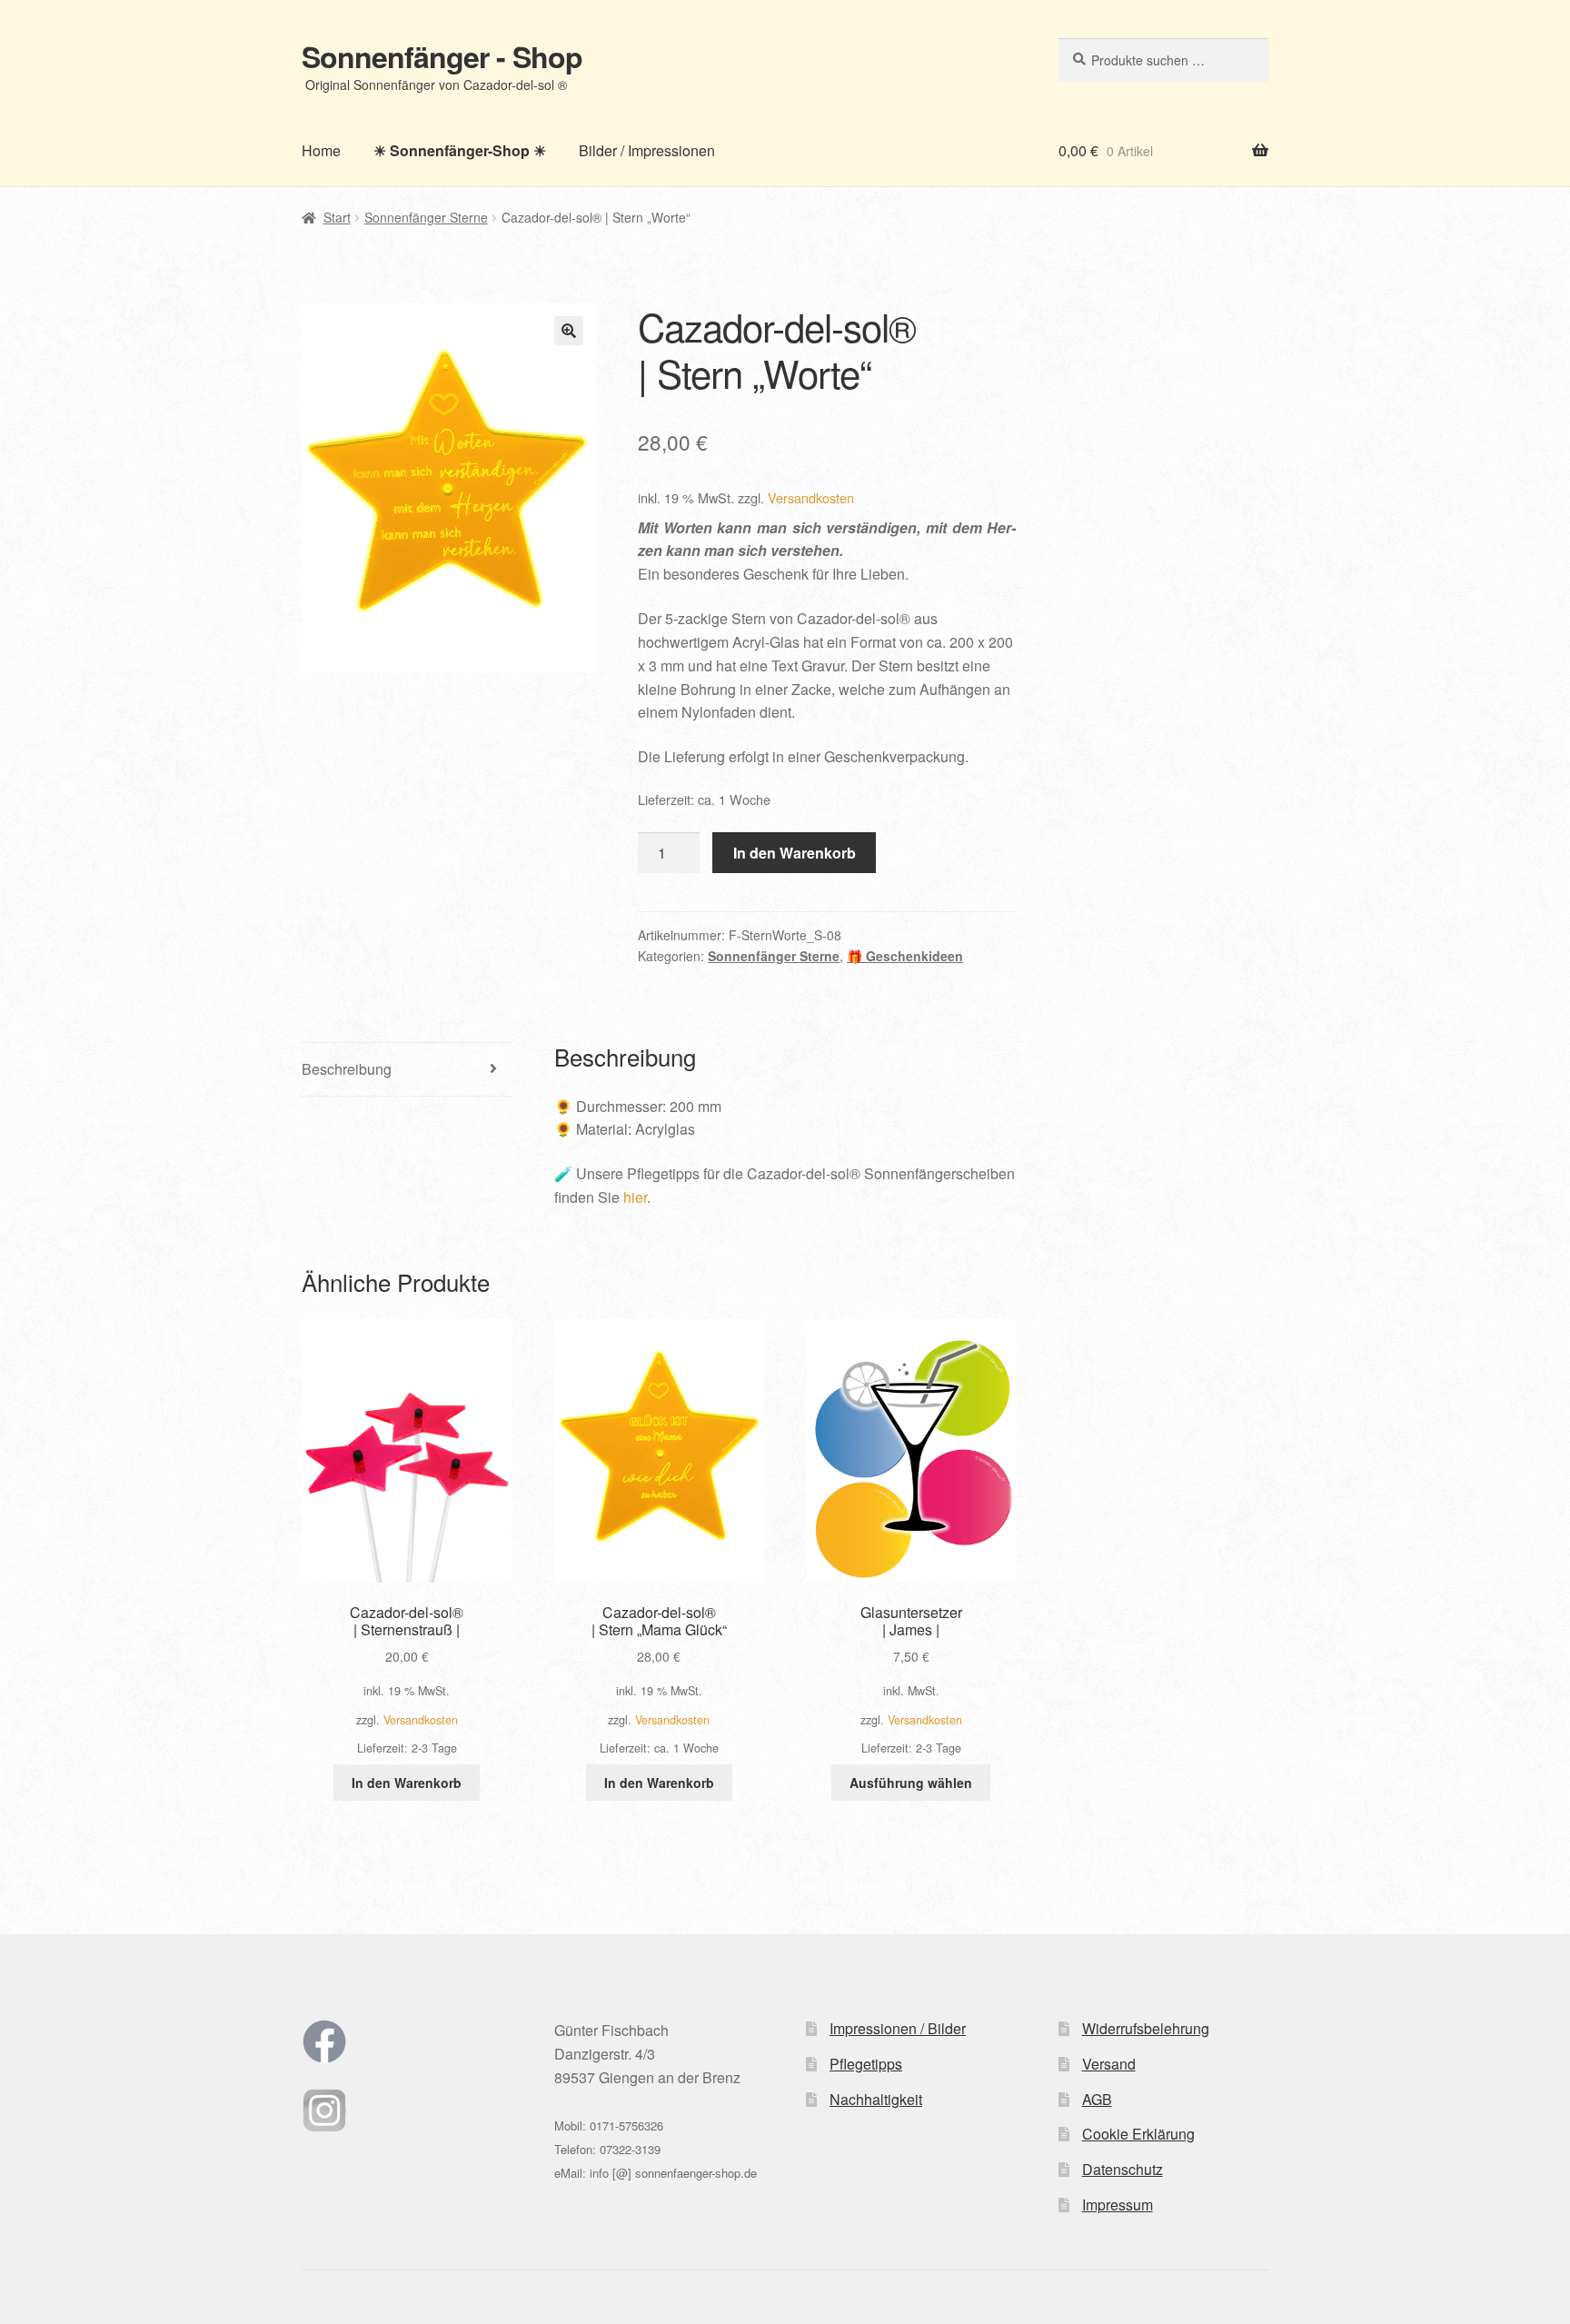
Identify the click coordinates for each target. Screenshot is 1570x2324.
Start (337, 217)
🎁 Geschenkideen (905, 956)
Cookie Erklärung (1138, 2134)
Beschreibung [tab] (347, 1069)
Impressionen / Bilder (898, 2028)
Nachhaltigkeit (876, 2099)
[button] (569, 331)
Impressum (1118, 2205)
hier (635, 1197)
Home (321, 150)
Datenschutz (1123, 2169)
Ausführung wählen (911, 1783)
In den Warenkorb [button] (407, 1783)
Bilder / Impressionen (647, 150)
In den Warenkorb (795, 853)
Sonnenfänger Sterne (426, 217)
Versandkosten (811, 497)
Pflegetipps (866, 2064)
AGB (1097, 2099)
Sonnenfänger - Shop (442, 56)
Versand (1109, 2064)
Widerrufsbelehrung (1146, 2028)
